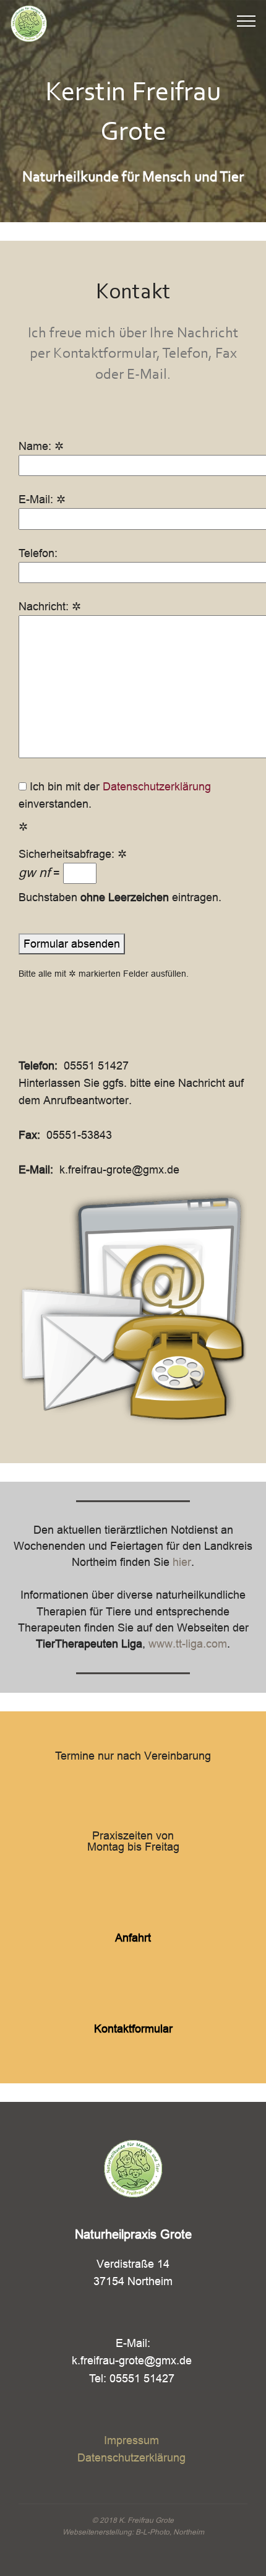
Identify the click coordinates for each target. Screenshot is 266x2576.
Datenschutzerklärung (157, 786)
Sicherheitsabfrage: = (73, 864)
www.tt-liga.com (188, 1644)
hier (182, 1562)
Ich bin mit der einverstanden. (115, 795)
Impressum (131, 2440)
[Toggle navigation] (247, 20)
